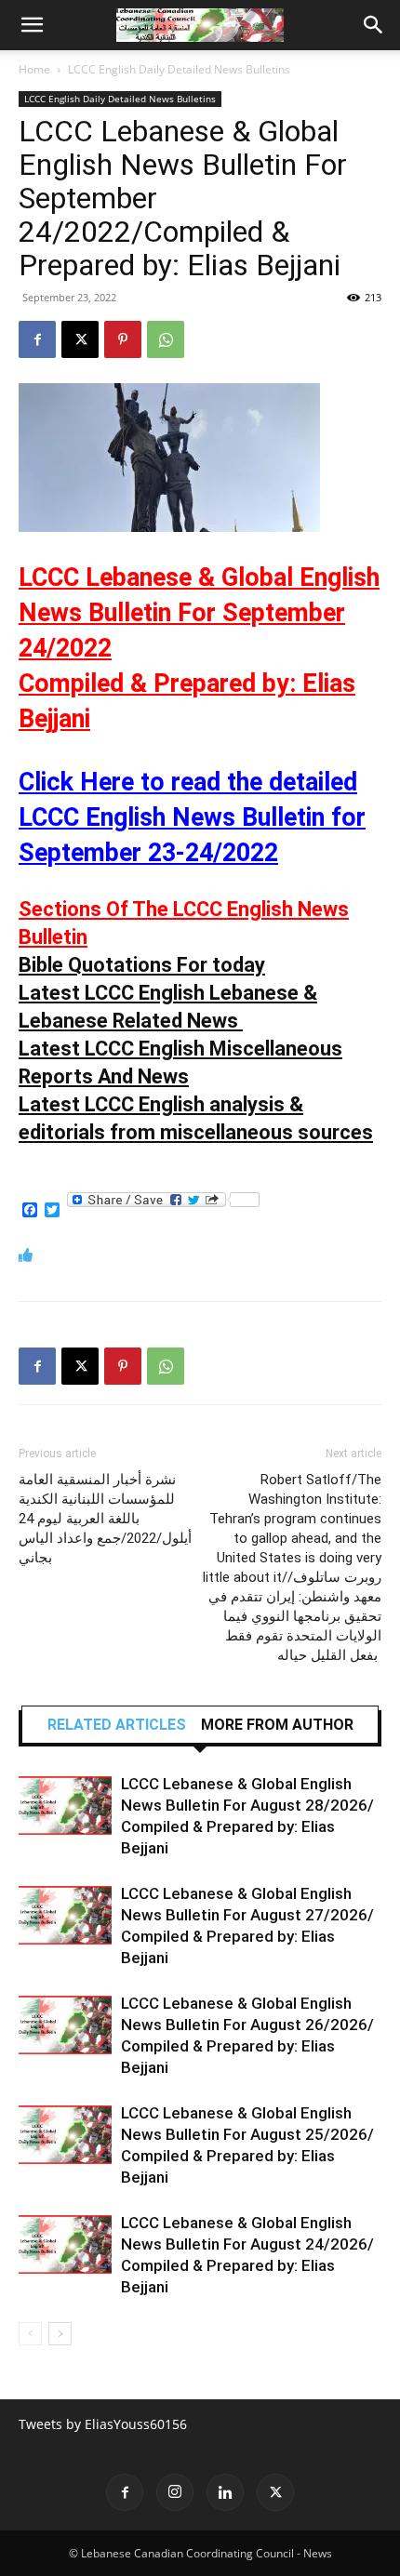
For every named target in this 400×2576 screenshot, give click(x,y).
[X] (80, 339)
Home (34, 69)
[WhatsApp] (166, 339)
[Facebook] (37, 339)
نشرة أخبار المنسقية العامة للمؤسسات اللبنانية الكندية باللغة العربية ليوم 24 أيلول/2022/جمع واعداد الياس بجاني (105, 1519)
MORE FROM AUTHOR (277, 1725)
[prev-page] (30, 2334)
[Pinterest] (123, 339)
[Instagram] (175, 2492)
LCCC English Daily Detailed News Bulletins (179, 69)
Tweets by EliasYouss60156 (103, 2424)
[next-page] (60, 2334)
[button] (32, 25)
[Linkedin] (225, 2492)
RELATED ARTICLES (117, 1725)
